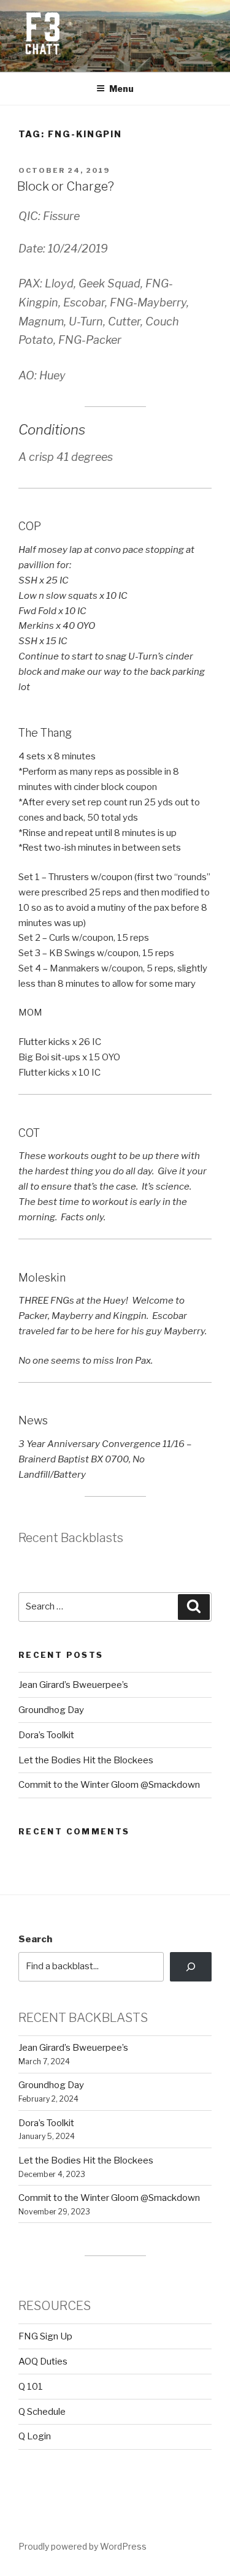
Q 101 (31, 2387)
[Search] (191, 1967)
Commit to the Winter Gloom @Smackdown (109, 1785)
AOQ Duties (43, 2361)
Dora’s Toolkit (46, 1735)
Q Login (35, 2436)
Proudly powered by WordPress (82, 2546)
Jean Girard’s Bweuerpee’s (73, 1685)
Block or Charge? (66, 186)
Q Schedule (42, 2412)
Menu (121, 89)
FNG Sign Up (45, 2336)
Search (35, 1939)
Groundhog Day (51, 1710)
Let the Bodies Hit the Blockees (86, 1760)
